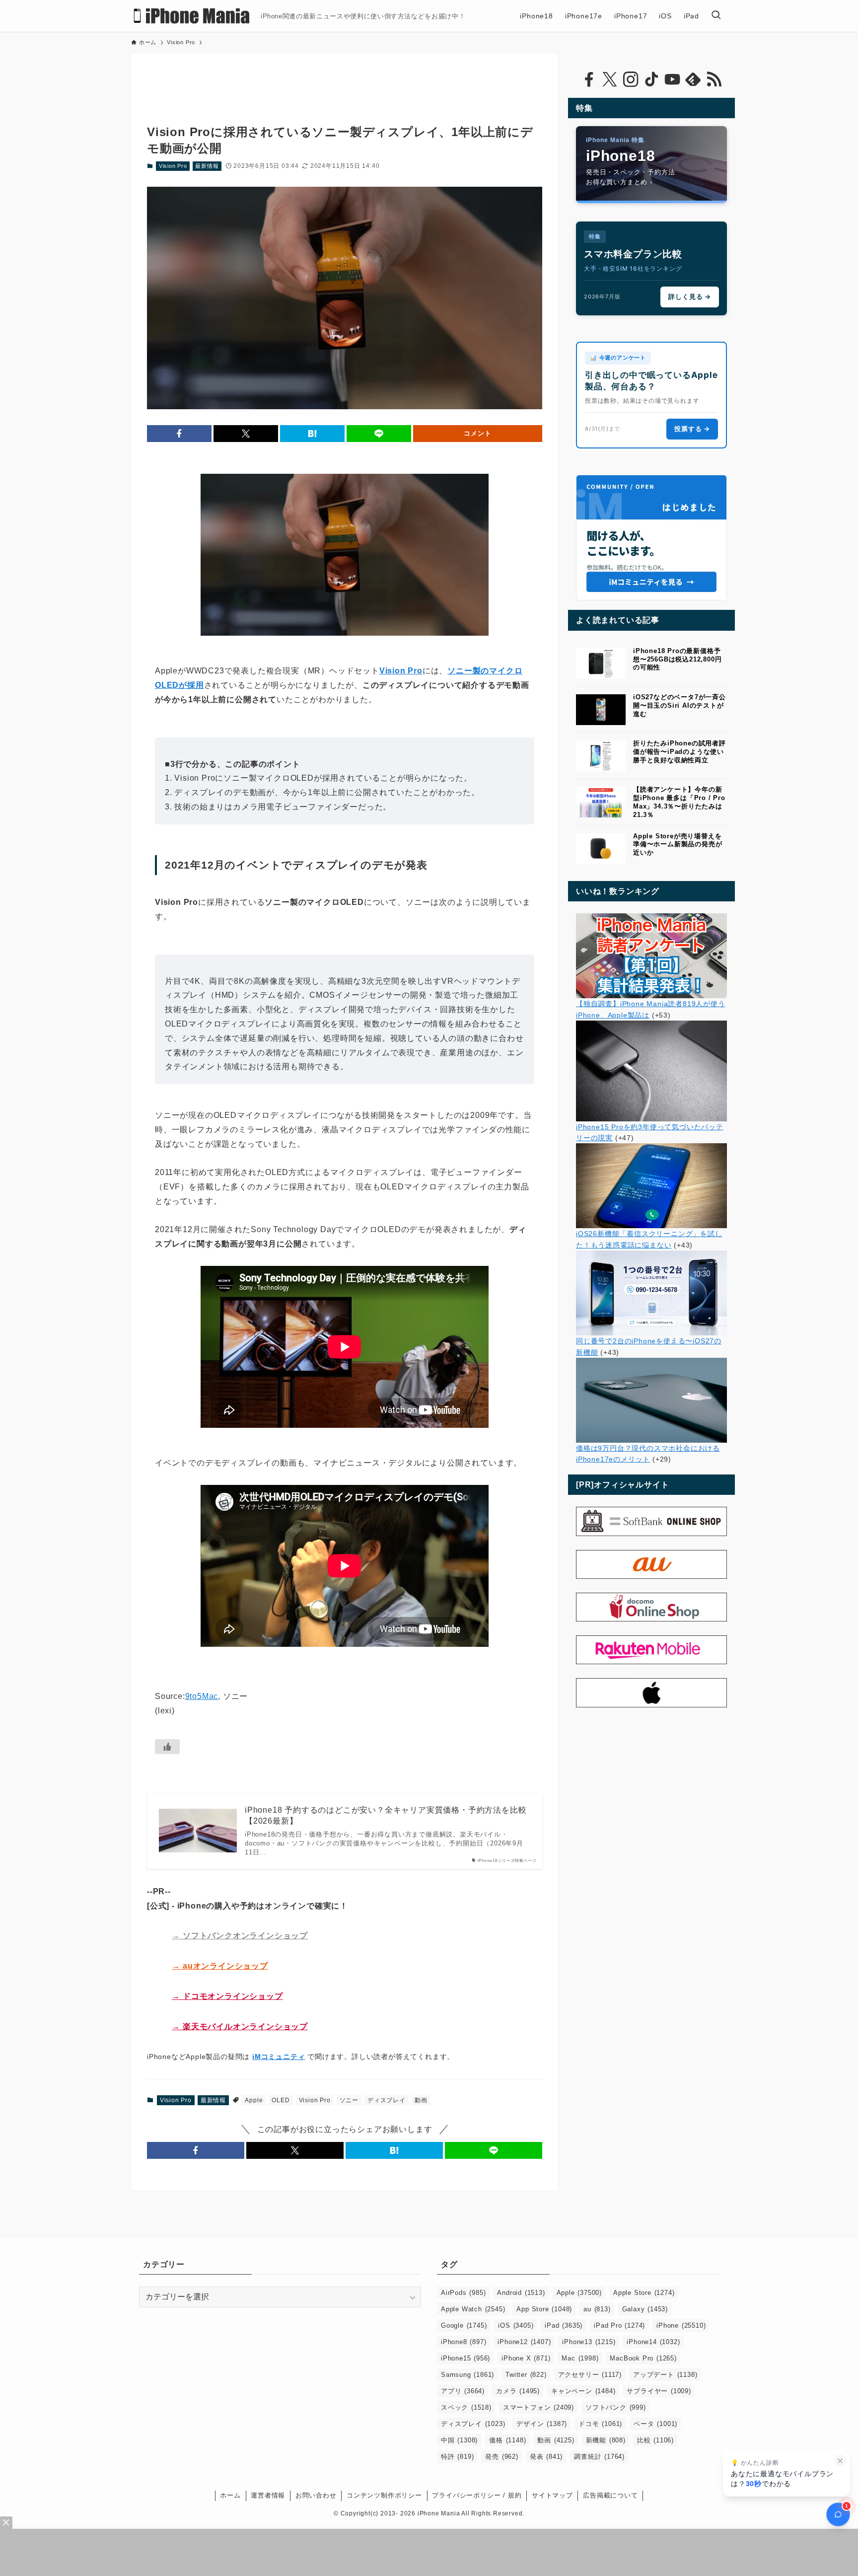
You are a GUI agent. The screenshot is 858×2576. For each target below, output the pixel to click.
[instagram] (631, 79)
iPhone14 (653, 2342)
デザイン (542, 2424)
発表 (546, 2457)
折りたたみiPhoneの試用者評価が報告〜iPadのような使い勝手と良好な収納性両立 (679, 752)
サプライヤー (659, 2391)
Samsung (467, 2375)
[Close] (6, 2523)
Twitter (526, 2375)
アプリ (463, 2391)
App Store (544, 2309)
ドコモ (600, 2424)
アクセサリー (590, 2375)
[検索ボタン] (716, 16)
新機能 (606, 2440)
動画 (421, 2100)
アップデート (665, 2375)
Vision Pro (173, 166)
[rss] (714, 79)
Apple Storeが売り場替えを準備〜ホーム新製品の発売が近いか (678, 845)
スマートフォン (538, 2407)
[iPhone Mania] (192, 16)
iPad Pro (619, 2325)
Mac (580, 2358)
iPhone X (526, 2358)
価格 (507, 2440)
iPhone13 (589, 2342)
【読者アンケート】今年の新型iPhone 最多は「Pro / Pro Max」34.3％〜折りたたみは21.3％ (679, 802)
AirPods (463, 2293)
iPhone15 (465, 2358)
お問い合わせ (316, 2495)
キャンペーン (583, 2391)
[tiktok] (651, 79)
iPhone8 (464, 2342)
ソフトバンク (616, 2407)
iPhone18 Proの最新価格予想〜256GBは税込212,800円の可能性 (677, 659)
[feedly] (693, 79)
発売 (501, 2457)
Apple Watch (473, 2309)
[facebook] (589, 79)
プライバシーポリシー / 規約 (477, 2495)
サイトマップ (552, 2495)
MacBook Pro (643, 2358)
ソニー (349, 2100)
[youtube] (672, 79)
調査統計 (599, 2457)
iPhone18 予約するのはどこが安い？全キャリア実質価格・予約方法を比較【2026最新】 (386, 1815)
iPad (564, 2325)
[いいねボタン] (167, 1747)
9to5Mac (202, 1696)
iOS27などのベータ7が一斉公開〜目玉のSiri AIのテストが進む (679, 705)
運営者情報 (268, 2495)
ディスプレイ (387, 2100)
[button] (179, 434)
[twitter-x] (610, 79)
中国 (459, 2440)
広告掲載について (610, 2495)
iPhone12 (524, 2342)
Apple (254, 2100)
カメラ (518, 2391)
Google (464, 2325)
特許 (457, 2457)
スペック (466, 2407)
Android (521, 2293)
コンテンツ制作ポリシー (384, 2495)
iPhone (681, 2325)
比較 (655, 2440)
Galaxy (645, 2309)
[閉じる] (840, 2461)
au (597, 2309)
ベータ (655, 2424)
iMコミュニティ (279, 2057)
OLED (281, 2100)
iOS (516, 2325)
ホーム (230, 2495)
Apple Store (644, 2293)
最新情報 (207, 166)
